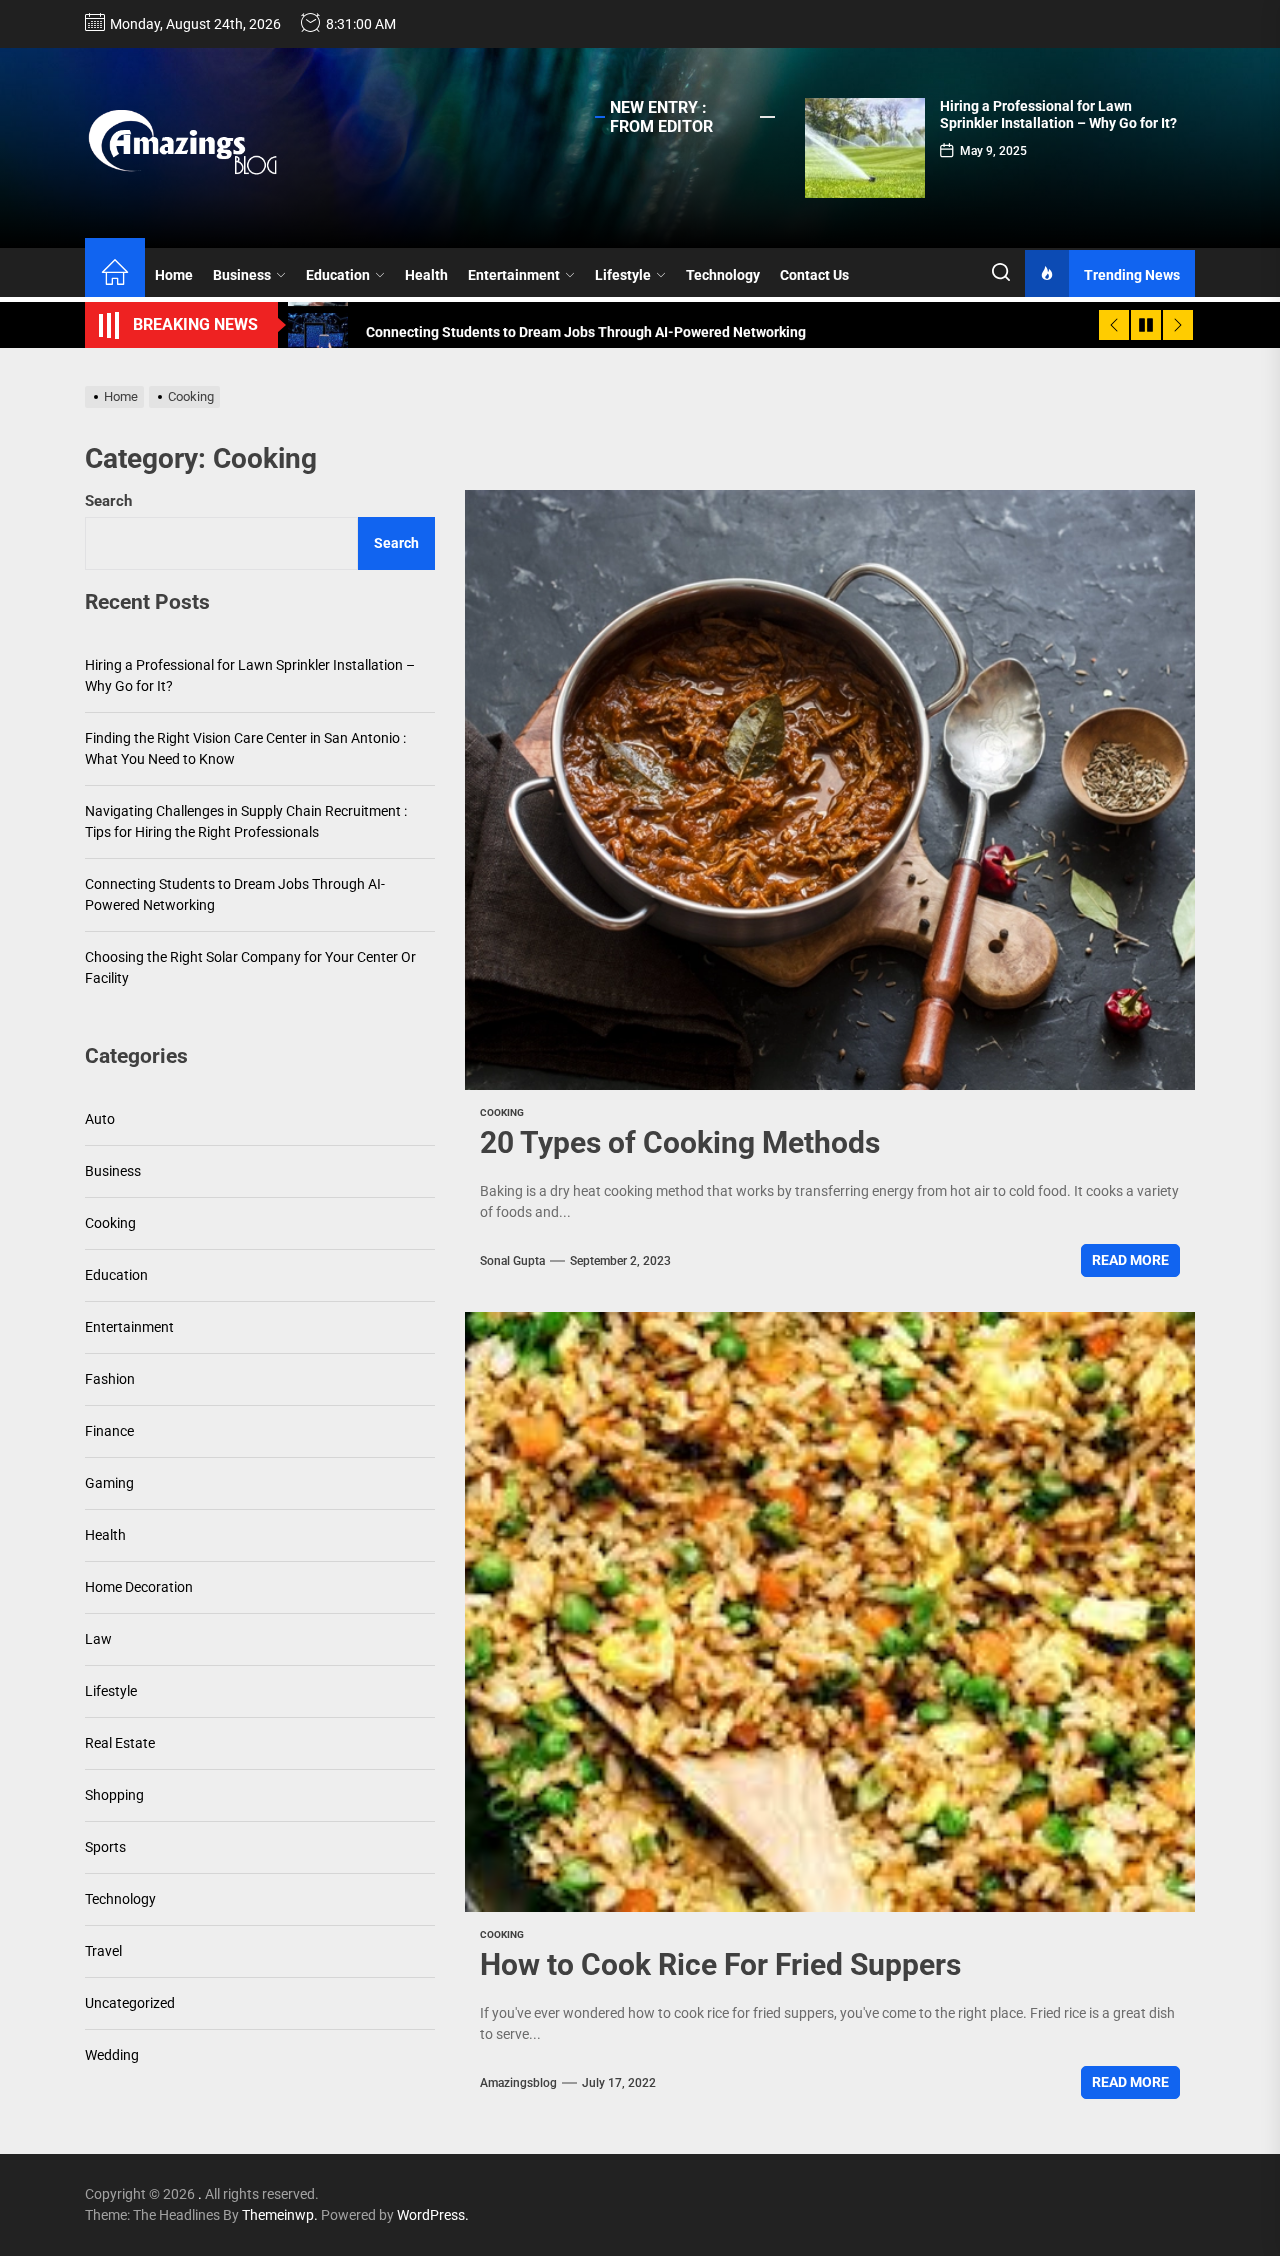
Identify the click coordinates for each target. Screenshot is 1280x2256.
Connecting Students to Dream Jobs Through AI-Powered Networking (235, 895)
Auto (100, 1120)
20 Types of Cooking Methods (680, 1142)
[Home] (115, 275)
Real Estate (120, 1744)
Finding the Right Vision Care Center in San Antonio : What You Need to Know (245, 749)
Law (98, 1640)
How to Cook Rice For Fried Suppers (720, 1964)
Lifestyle (623, 275)
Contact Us (814, 275)
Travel (103, 1952)
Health (426, 275)
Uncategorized (130, 2004)
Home (174, 275)
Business (242, 275)
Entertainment (514, 275)
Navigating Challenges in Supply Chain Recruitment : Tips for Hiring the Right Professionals (246, 822)
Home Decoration (139, 1588)
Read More (1130, 1260)
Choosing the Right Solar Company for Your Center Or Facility (250, 968)
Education (338, 275)
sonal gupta (512, 1261)
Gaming (109, 1484)
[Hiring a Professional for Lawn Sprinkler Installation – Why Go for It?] (865, 148)
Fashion (110, 1380)
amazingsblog (518, 2083)
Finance (109, 1432)
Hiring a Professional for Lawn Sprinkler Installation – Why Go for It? (1058, 114)
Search (108, 501)
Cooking (502, 1112)
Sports (105, 1848)
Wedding (112, 2056)
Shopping (114, 1796)
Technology (723, 275)
